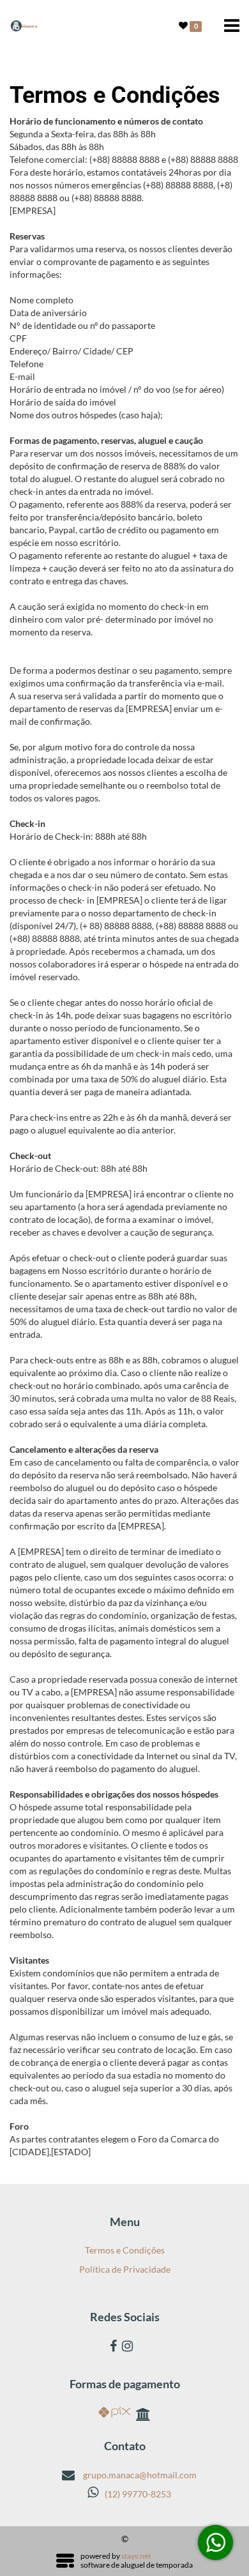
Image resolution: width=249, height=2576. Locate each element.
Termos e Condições (125, 2250)
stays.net (136, 2556)
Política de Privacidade (125, 2269)
